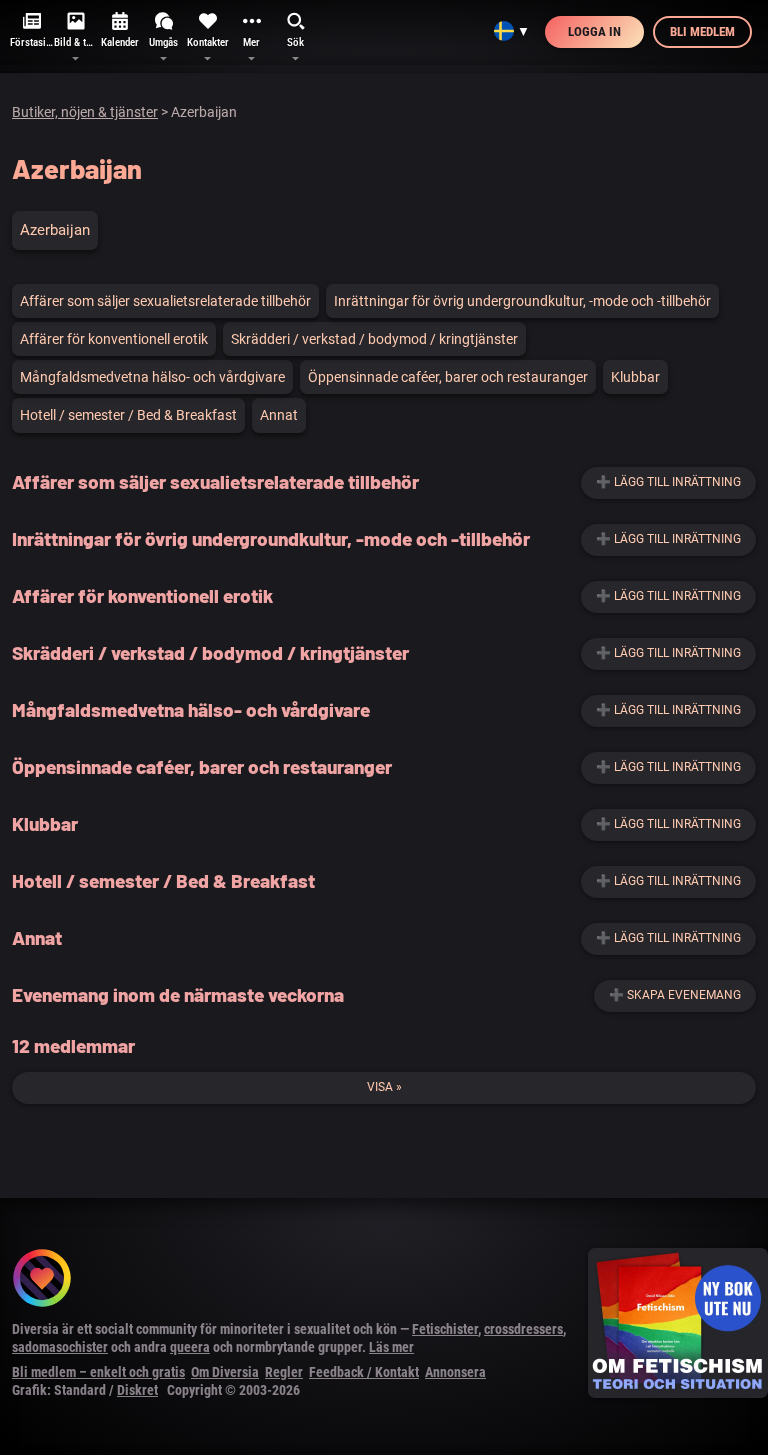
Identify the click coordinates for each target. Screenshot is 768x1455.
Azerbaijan (55, 230)
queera (190, 1347)
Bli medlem (702, 31)
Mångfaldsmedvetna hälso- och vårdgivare (152, 377)
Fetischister (445, 1329)
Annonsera (455, 1372)
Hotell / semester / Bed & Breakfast (128, 415)
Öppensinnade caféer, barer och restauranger (448, 377)
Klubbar (635, 377)
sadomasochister (60, 1347)
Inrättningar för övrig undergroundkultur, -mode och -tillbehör (522, 301)
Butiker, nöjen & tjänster (85, 112)
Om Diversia (225, 1372)
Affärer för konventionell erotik (114, 339)
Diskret (137, 1390)
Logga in (594, 31)
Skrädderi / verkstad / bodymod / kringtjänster (374, 339)
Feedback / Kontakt (364, 1372)
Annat (279, 415)
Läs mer (391, 1347)
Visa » (384, 1087)
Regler (284, 1372)
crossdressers (523, 1329)
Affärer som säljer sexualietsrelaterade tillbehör (165, 301)
